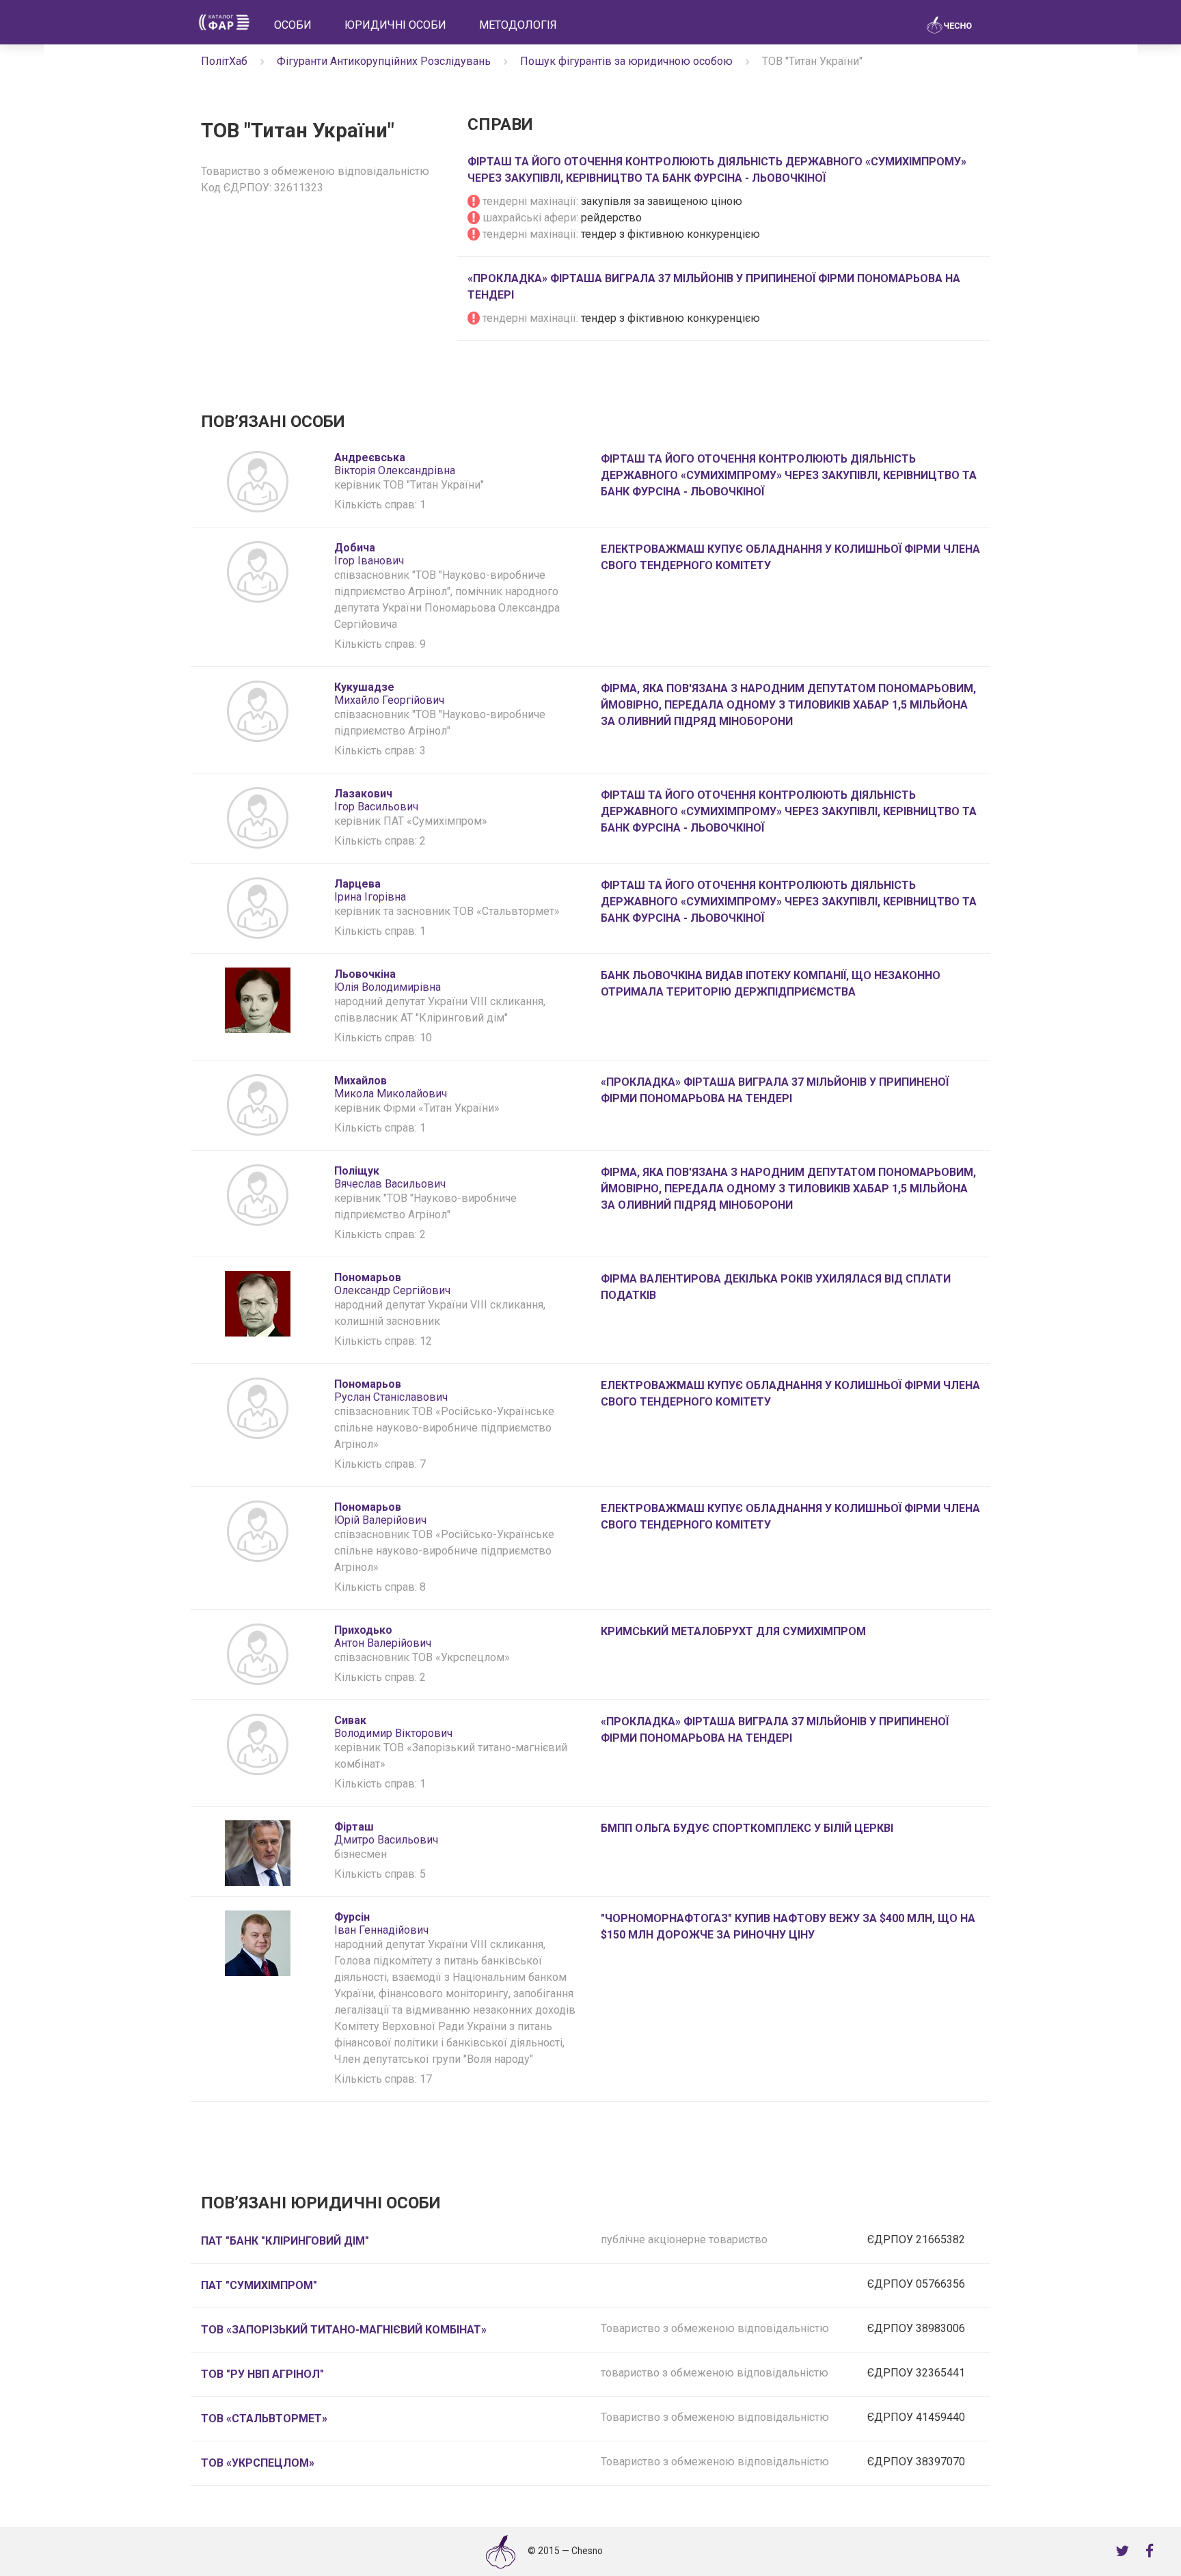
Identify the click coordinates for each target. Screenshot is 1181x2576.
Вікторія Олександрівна (395, 464)
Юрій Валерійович (380, 1513)
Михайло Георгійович (389, 694)
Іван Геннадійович (381, 1923)
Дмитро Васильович (386, 1833)
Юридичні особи (395, 25)
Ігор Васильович (376, 800)
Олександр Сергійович (392, 1284)
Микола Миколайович (391, 1087)
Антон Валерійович (383, 1636)
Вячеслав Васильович (390, 1177)
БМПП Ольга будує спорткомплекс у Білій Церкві (747, 1828)
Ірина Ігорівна (370, 890)
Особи (293, 25)
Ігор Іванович (369, 554)
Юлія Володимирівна (388, 981)
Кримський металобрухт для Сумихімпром (733, 1631)
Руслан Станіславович (391, 1390)
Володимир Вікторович (393, 1727)
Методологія (518, 25)
